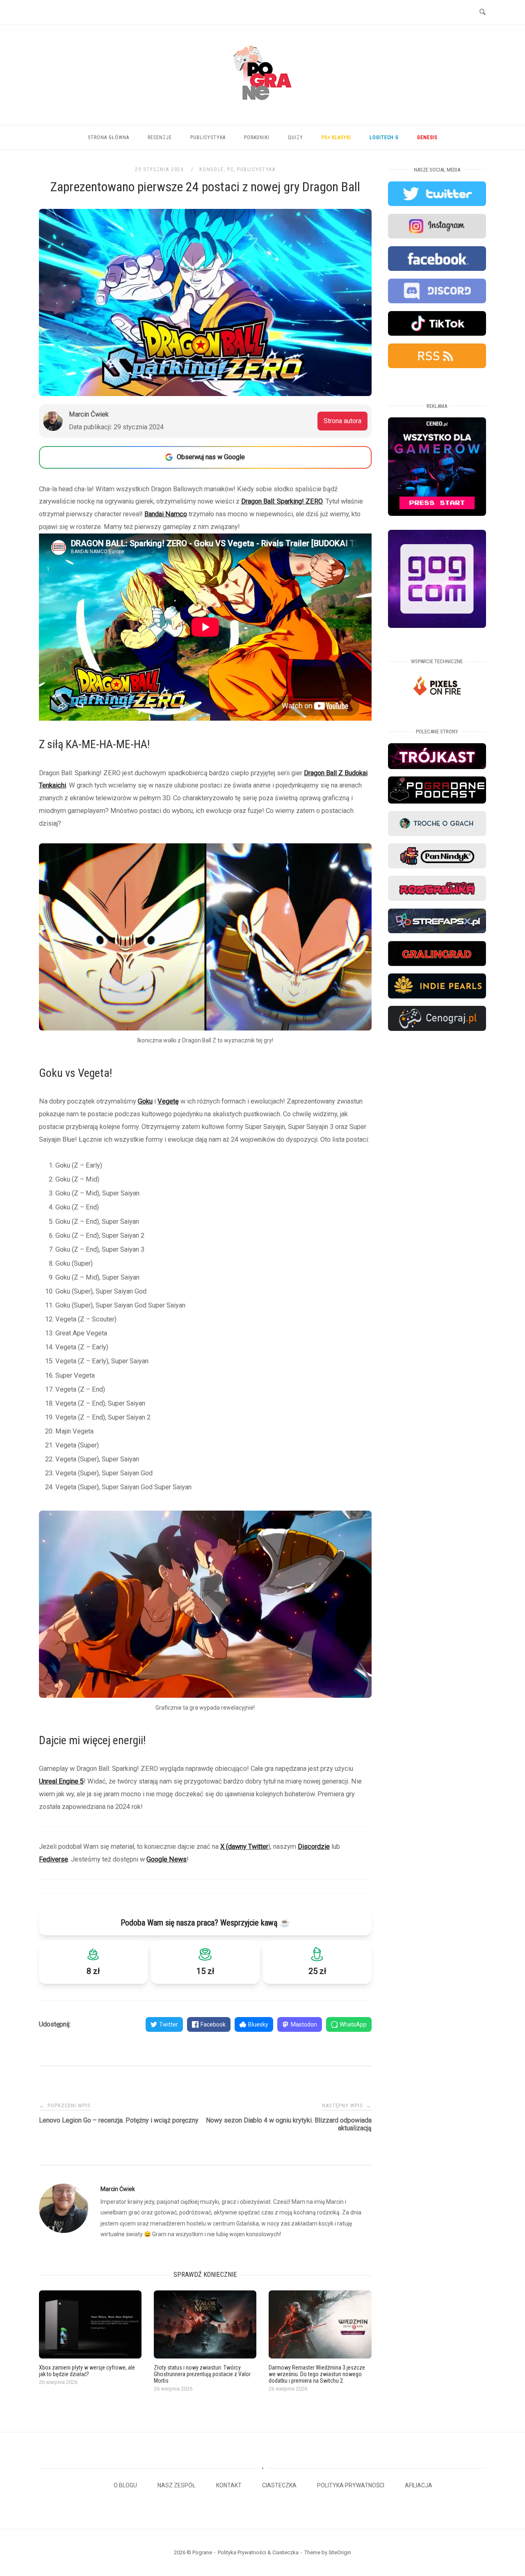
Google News (167, 1859)
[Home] (262, 110)
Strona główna (108, 137)
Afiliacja (419, 2485)
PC (230, 169)
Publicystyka (208, 137)
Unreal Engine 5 (61, 1781)
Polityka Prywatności (351, 2485)
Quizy (296, 137)
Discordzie (314, 1847)
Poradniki (257, 137)
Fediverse (54, 1859)
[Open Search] (483, 12)
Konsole (212, 169)
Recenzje (160, 137)
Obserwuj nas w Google (211, 457)
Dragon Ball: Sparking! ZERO (282, 501)
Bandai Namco (166, 514)
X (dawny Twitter (244, 1847)
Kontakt (229, 2485)
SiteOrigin (340, 2552)
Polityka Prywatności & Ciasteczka (258, 2552)
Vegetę (168, 1101)
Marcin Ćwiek (118, 2189)
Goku (145, 1101)
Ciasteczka (279, 2485)
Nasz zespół (177, 2485)
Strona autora (342, 421)
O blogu (125, 2485)
